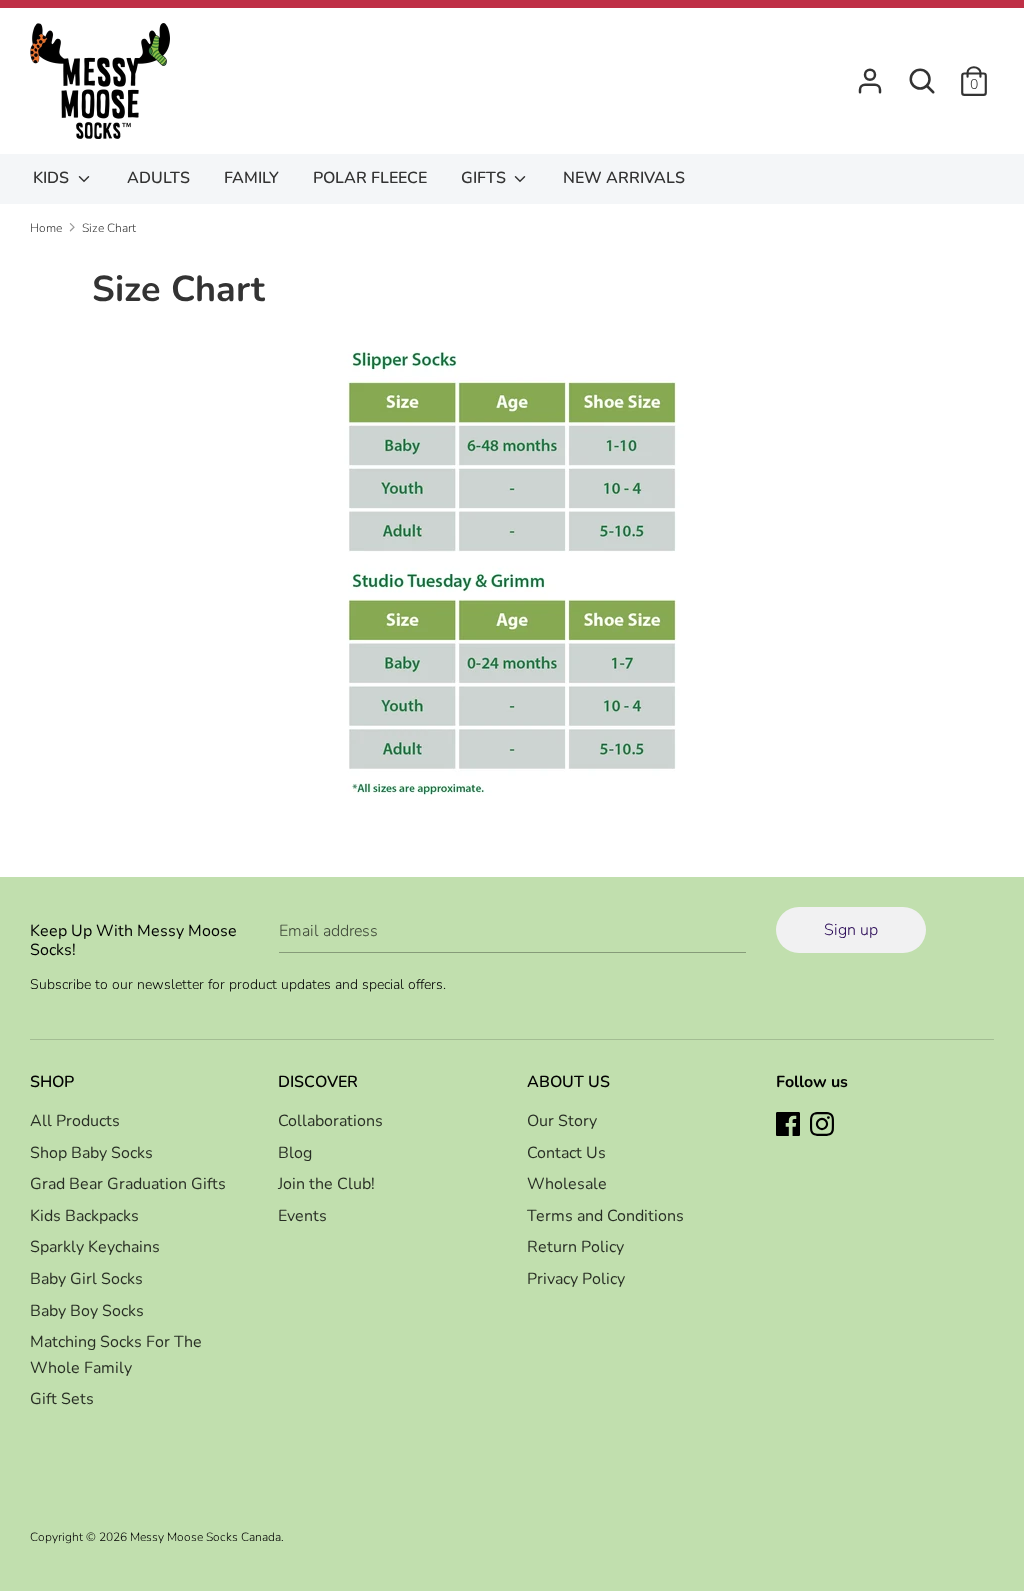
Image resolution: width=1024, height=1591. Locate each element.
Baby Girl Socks (86, 1279)
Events (302, 1216)
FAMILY (251, 178)
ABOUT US (568, 1082)
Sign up (851, 930)
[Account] (870, 73)
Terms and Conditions (605, 1216)
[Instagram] (824, 1126)
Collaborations (330, 1121)
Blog (295, 1153)
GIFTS (485, 178)
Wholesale (567, 1184)
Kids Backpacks (84, 1216)
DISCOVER (318, 1082)
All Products (75, 1121)
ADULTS (158, 178)
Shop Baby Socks (91, 1153)
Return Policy (575, 1247)
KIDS (53, 178)
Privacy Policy (576, 1279)
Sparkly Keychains (95, 1247)
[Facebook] (790, 1126)
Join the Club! (326, 1184)
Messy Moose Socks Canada (205, 1537)
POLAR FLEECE (370, 178)
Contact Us (566, 1153)
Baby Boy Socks (87, 1311)
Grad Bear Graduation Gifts (128, 1184)
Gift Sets (62, 1399)
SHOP (52, 1082)
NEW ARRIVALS (624, 178)
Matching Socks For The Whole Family (116, 1355)
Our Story (562, 1121)
